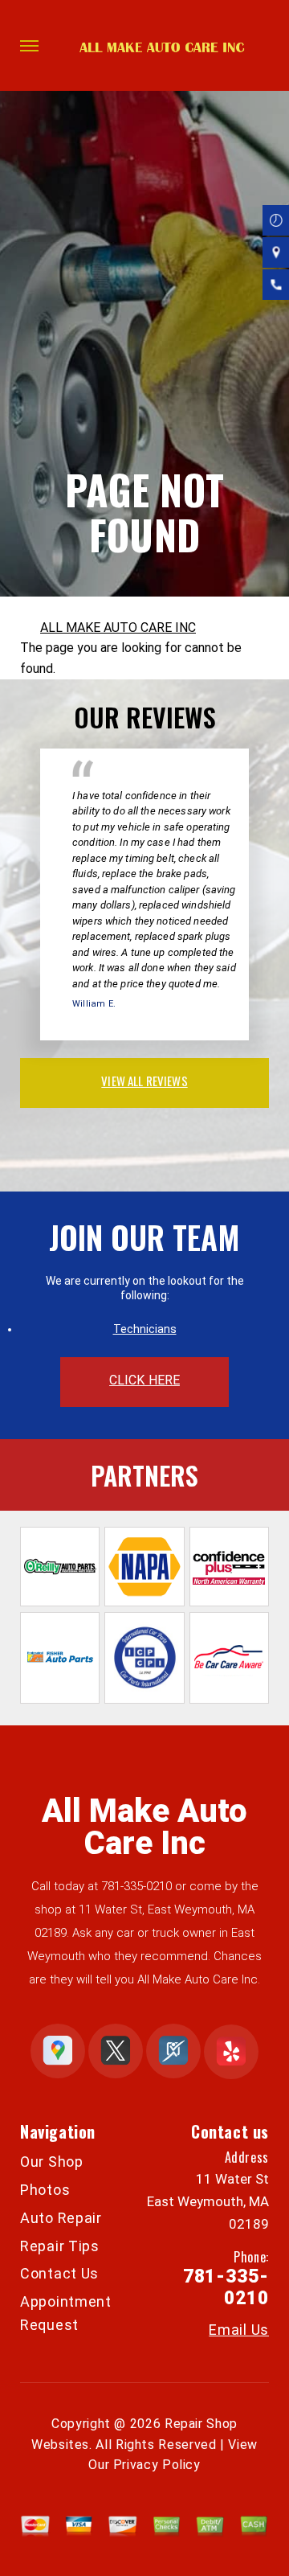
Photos (45, 2190)
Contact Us (59, 2273)
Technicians (145, 1329)
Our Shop (52, 2162)
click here (144, 1380)
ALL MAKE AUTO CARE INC (118, 628)
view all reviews (144, 1081)
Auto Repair (61, 2218)
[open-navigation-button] (29, 46)
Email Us (239, 2330)
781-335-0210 (136, 1886)
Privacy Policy (157, 2465)
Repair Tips (60, 2246)
